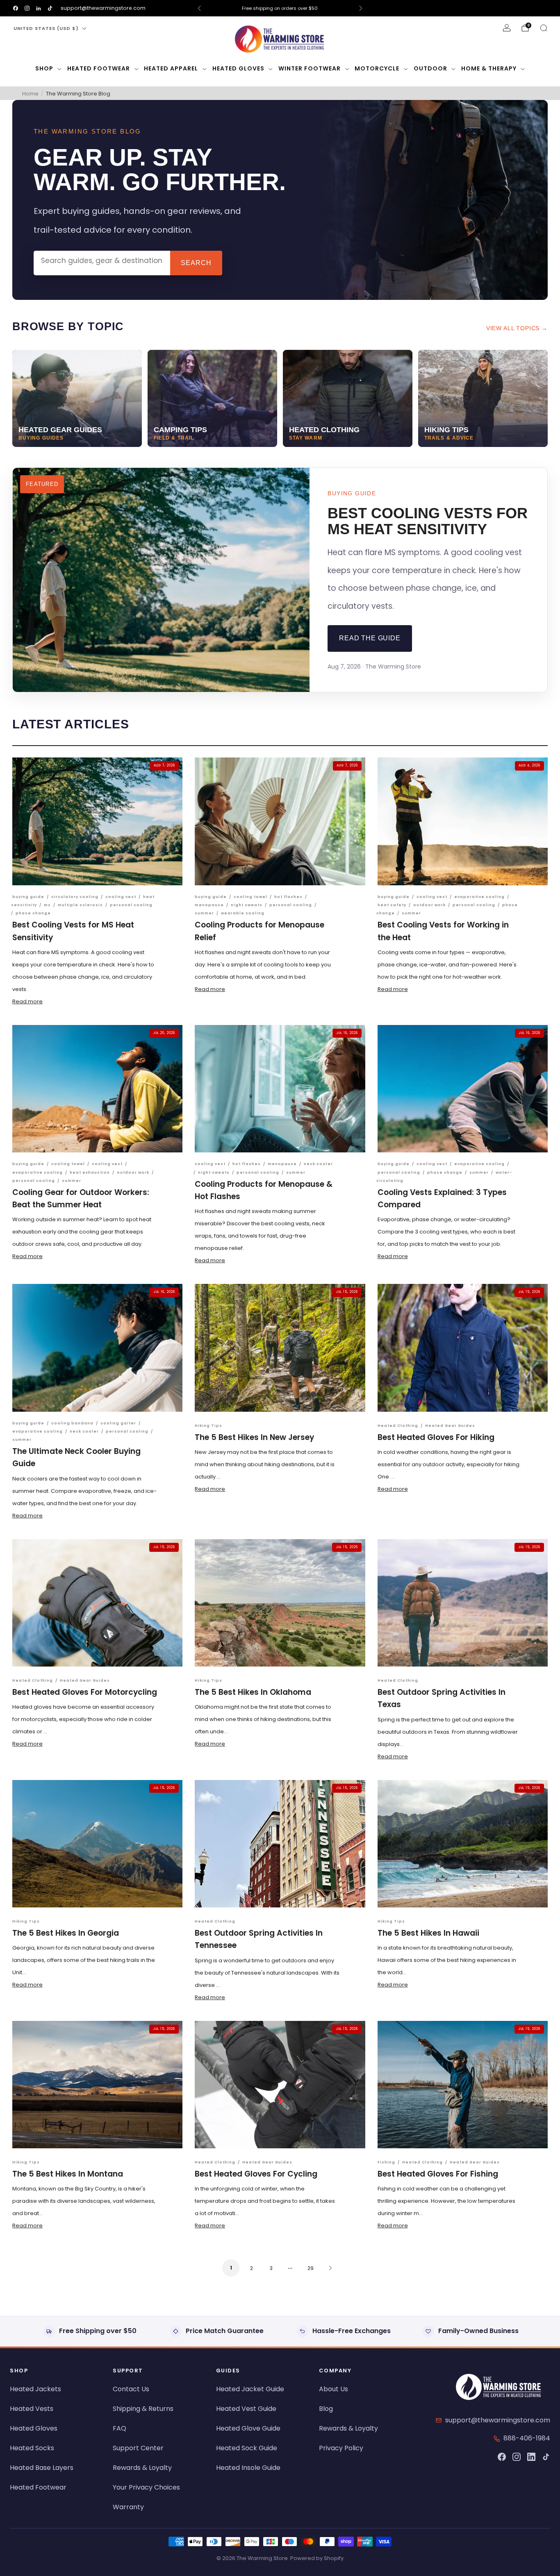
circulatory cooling (75, 897)
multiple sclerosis (80, 905)
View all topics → (517, 328)
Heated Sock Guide (247, 2448)
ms (47, 905)
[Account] (507, 28)
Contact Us (131, 2389)
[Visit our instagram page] (27, 8)
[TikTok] (546, 2457)
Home (30, 94)
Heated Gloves (238, 68)
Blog (326, 2409)
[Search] (544, 28)
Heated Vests (32, 2409)
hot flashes (288, 897)
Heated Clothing (398, 1426)
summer (204, 913)
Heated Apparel (171, 68)
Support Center (138, 2448)
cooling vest (121, 897)
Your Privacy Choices (146, 2487)
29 (311, 2268)
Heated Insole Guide (248, 2468)
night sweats (247, 905)
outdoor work (429, 905)
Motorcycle (377, 68)
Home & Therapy (489, 68)
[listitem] (280, 8)
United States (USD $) (46, 28)
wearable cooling (243, 913)
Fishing (386, 2162)
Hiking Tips (208, 1426)
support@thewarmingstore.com (103, 8)
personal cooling (131, 905)
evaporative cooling (479, 897)
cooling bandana (72, 1423)
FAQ (120, 2428)
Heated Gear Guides (450, 1426)
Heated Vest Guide (246, 2409)
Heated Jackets (35, 2389)
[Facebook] (502, 2457)
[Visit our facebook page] (16, 8)
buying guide (28, 897)
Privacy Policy (341, 2448)
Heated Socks (32, 2448)
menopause (209, 905)
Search (196, 263)
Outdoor (430, 68)
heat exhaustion (90, 1172)
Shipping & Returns (143, 2409)
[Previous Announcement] (199, 8)
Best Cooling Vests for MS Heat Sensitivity (428, 521)
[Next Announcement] (361, 8)
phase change (33, 913)
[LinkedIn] (531, 2457)
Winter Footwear (310, 68)
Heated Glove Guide (248, 2428)
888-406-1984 (527, 2438)
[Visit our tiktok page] (50, 8)
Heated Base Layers (42, 2468)
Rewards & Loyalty (142, 2468)
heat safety (392, 905)
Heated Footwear (99, 68)
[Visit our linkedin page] (39, 8)
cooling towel (250, 897)
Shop (44, 68)
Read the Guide (370, 638)
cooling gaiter (118, 1423)
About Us (333, 2389)
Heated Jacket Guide (250, 2389)
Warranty (128, 2507)
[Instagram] (517, 2457)
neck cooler (318, 1164)
